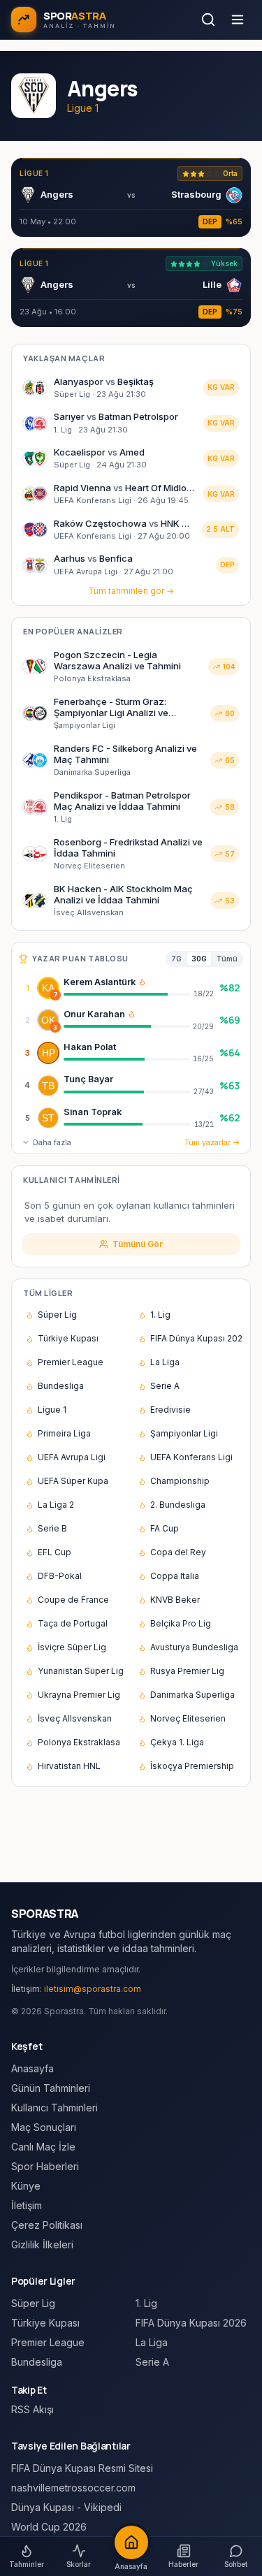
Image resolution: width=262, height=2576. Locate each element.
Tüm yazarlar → (212, 1142)
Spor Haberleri (45, 2166)
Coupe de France (73, 1600)
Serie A (165, 1386)
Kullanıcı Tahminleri (54, 2108)
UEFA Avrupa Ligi (72, 1457)
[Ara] (208, 20)
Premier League (71, 1362)
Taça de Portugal (73, 1623)
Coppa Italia (175, 1576)
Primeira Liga (64, 1433)
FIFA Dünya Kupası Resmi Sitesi (82, 2468)
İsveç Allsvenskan (75, 1718)
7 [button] (56, 995)
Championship (180, 1481)
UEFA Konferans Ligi (191, 1457)
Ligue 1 (52, 1410)
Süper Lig (57, 1315)
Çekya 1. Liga (177, 1742)
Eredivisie (170, 1410)
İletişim (27, 2205)
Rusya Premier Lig (187, 1671)
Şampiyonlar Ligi (184, 1433)
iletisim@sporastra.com (93, 1989)
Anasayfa (32, 2068)
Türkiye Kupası (68, 1338)
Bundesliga (61, 1386)
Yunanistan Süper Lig (81, 1671)
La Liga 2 (56, 1505)
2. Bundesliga (178, 1505)
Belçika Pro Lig (181, 1623)
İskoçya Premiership (192, 1766)
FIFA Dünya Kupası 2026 (196, 1338)
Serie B (52, 1528)
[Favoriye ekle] (205, 988)
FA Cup (165, 1528)
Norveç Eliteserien (188, 1718)
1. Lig (160, 1315)
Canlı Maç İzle (43, 2147)
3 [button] (55, 1027)
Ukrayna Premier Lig (79, 1695)
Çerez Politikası (47, 2225)
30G (199, 959)
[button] (142, 982)
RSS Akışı (32, 2409)
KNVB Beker (175, 1600)
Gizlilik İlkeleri (42, 2244)
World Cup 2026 (49, 2527)
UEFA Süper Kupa (73, 1481)
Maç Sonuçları (44, 2127)
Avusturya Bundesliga (194, 1647)
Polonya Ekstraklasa (79, 1742)
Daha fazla (52, 1142)
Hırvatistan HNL (69, 1766)
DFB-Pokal (60, 1576)
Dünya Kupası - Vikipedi (66, 2507)
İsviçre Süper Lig (72, 1647)
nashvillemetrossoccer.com (73, 2488)
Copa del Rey (178, 1552)
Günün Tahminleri (51, 2088)
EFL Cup (54, 1552)
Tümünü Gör (138, 1244)
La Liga (165, 1362)
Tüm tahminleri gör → (131, 591)
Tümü (227, 959)
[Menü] (238, 20)
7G (176, 959)
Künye (26, 2186)
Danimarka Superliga (192, 1695)
